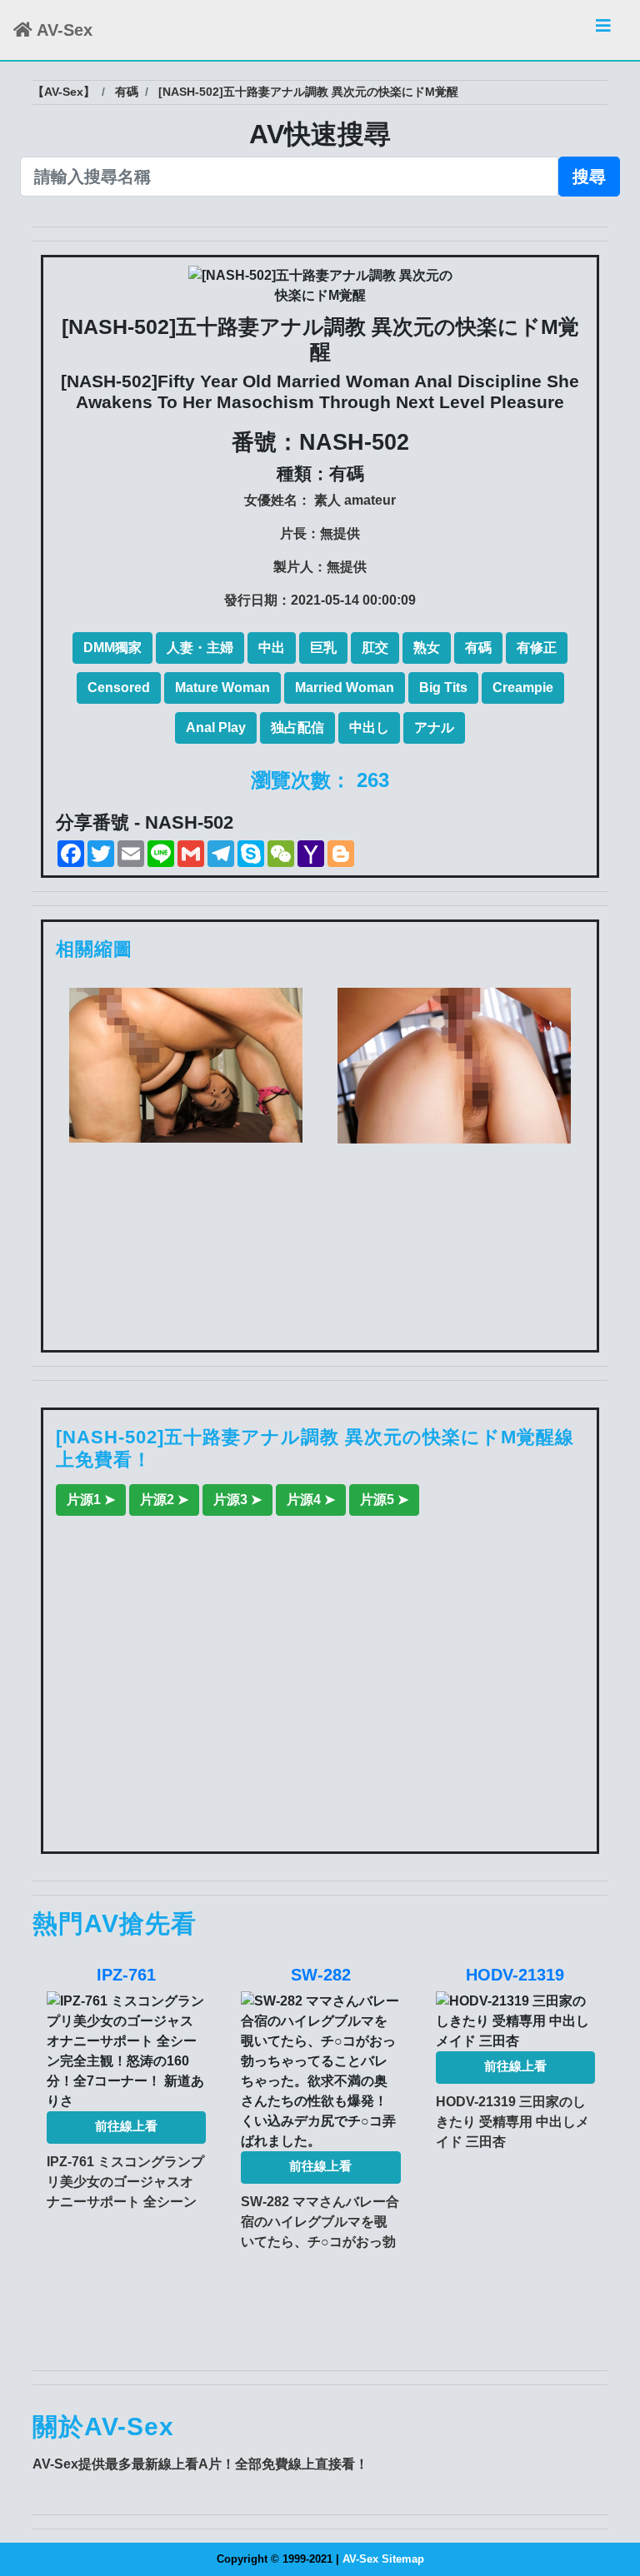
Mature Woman (222, 688)
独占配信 (297, 727)
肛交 (375, 648)
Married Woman (345, 688)
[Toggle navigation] (603, 30)
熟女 (427, 648)
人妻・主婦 (200, 648)
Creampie (523, 688)
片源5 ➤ (384, 1500)
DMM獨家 (112, 648)
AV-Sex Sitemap (383, 2559)
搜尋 (589, 177)
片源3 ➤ (237, 1500)
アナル (434, 727)
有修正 (537, 648)
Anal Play (216, 727)
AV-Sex (62, 30)
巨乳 (323, 648)
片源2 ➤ (164, 1500)
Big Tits (443, 688)
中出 (272, 648)
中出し (369, 727)
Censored (119, 688)
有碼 (478, 648)
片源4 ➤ (311, 1500)
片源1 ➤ (91, 1500)
